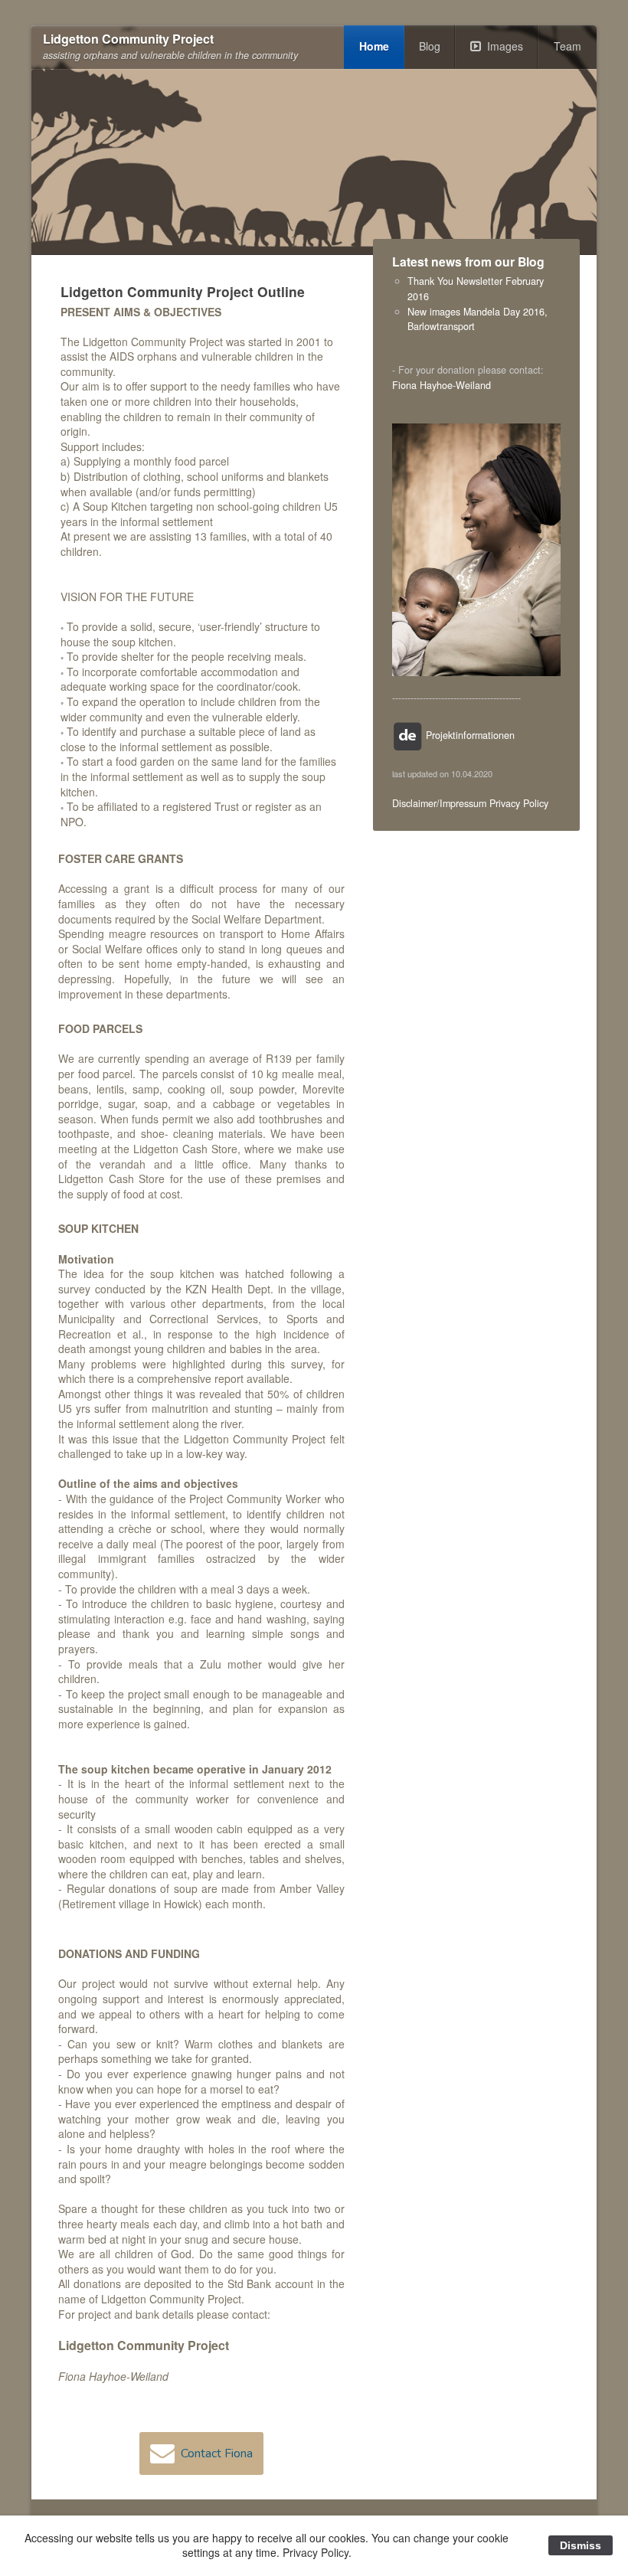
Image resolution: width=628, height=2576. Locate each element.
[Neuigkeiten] (407, 735)
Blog (430, 46)
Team (567, 46)
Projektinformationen (470, 735)
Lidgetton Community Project (128, 39)
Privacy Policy (519, 803)
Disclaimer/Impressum (439, 803)
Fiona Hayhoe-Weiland (442, 385)
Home (374, 46)
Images (505, 46)
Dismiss (581, 2545)
